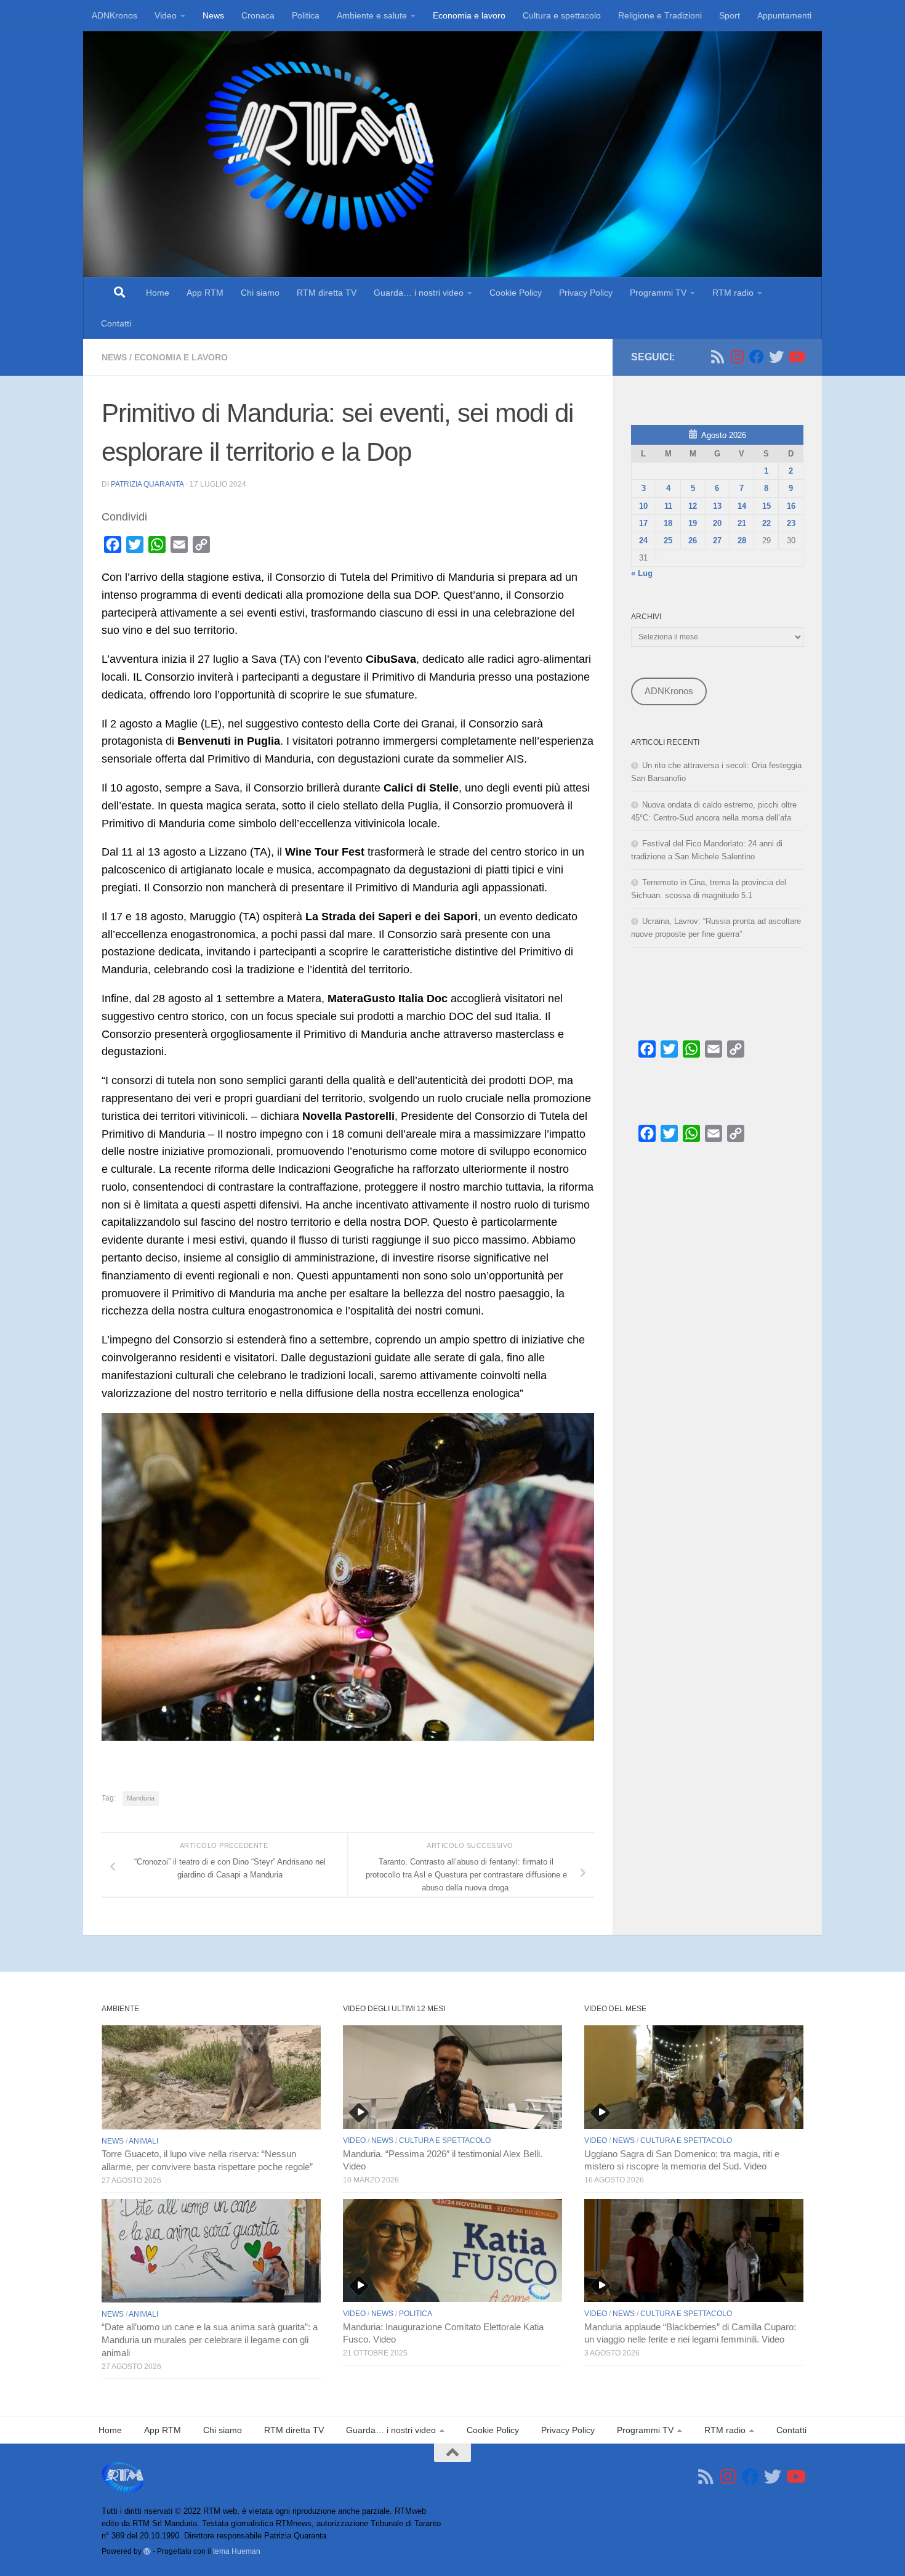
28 (742, 541)
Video (166, 15)
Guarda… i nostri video (419, 293)
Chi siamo (260, 293)
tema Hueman (237, 2551)
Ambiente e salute (372, 15)
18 (668, 523)
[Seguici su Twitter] (776, 357)
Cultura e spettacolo (562, 15)
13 (717, 506)
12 (693, 506)
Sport (730, 15)
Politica (306, 15)
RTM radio (733, 293)
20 (717, 523)
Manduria (141, 1798)
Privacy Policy (586, 293)
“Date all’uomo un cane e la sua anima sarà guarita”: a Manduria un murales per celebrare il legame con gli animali (210, 2340)
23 (791, 523)
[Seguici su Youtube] (796, 357)
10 (643, 506)
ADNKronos (115, 15)
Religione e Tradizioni (660, 15)
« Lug (642, 573)
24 (643, 541)
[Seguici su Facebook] (757, 357)
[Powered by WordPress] (147, 2551)
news (114, 357)
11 (668, 506)
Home (158, 293)
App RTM (205, 293)
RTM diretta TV (327, 293)
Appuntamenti (784, 15)
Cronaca (258, 15)
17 (643, 523)
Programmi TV (658, 293)
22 (766, 523)
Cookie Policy (516, 293)
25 (668, 541)
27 (717, 541)
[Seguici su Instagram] (737, 357)
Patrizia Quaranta (147, 484)
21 (742, 523)
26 (693, 541)
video (354, 2141)
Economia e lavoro (469, 15)
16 (791, 506)
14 (742, 506)
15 (766, 506)
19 (693, 523)
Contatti (116, 323)
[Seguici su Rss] (717, 357)
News (213, 15)
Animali (143, 2141)
